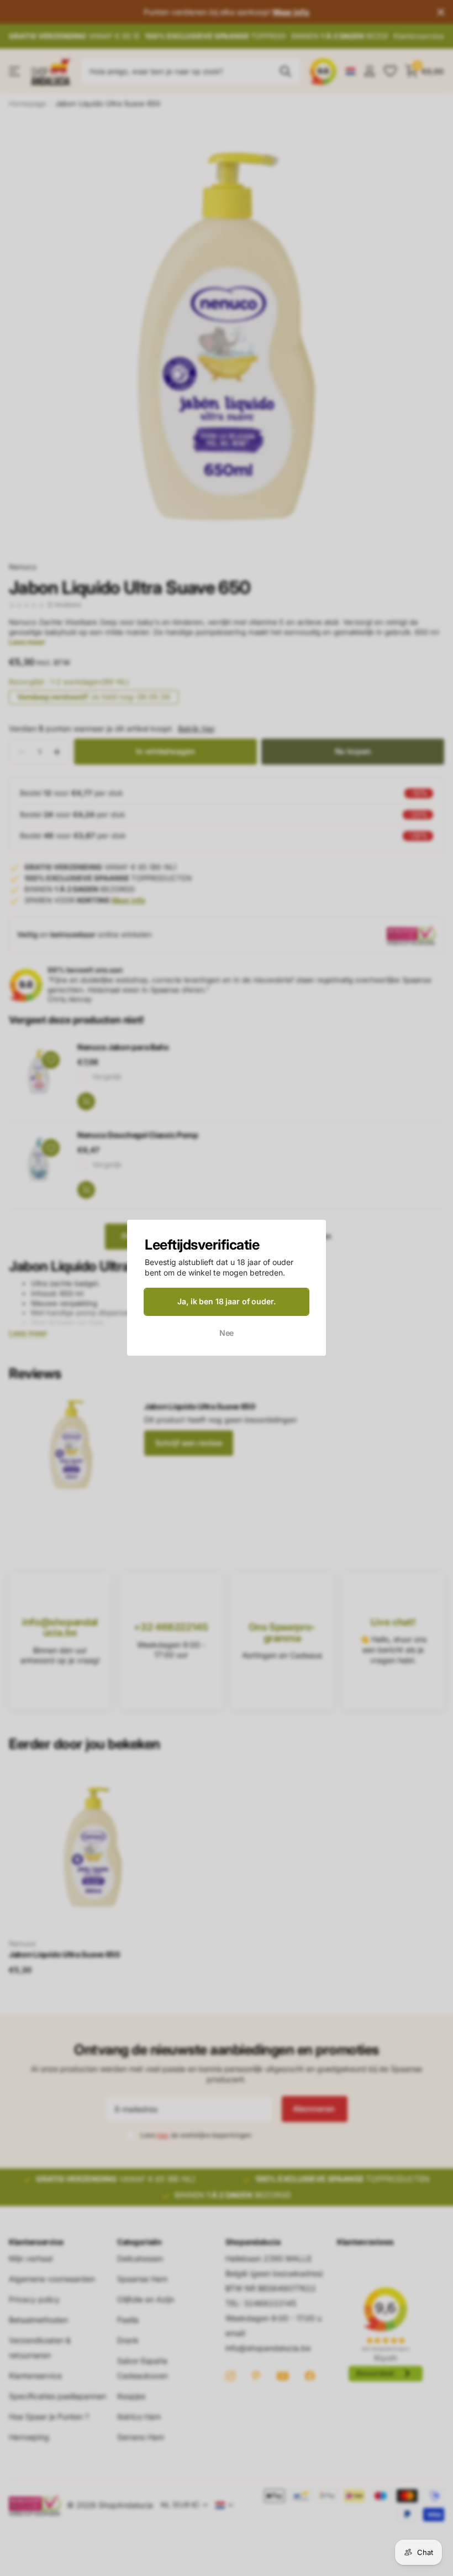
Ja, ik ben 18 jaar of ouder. (226, 1301)
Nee (227, 1333)
